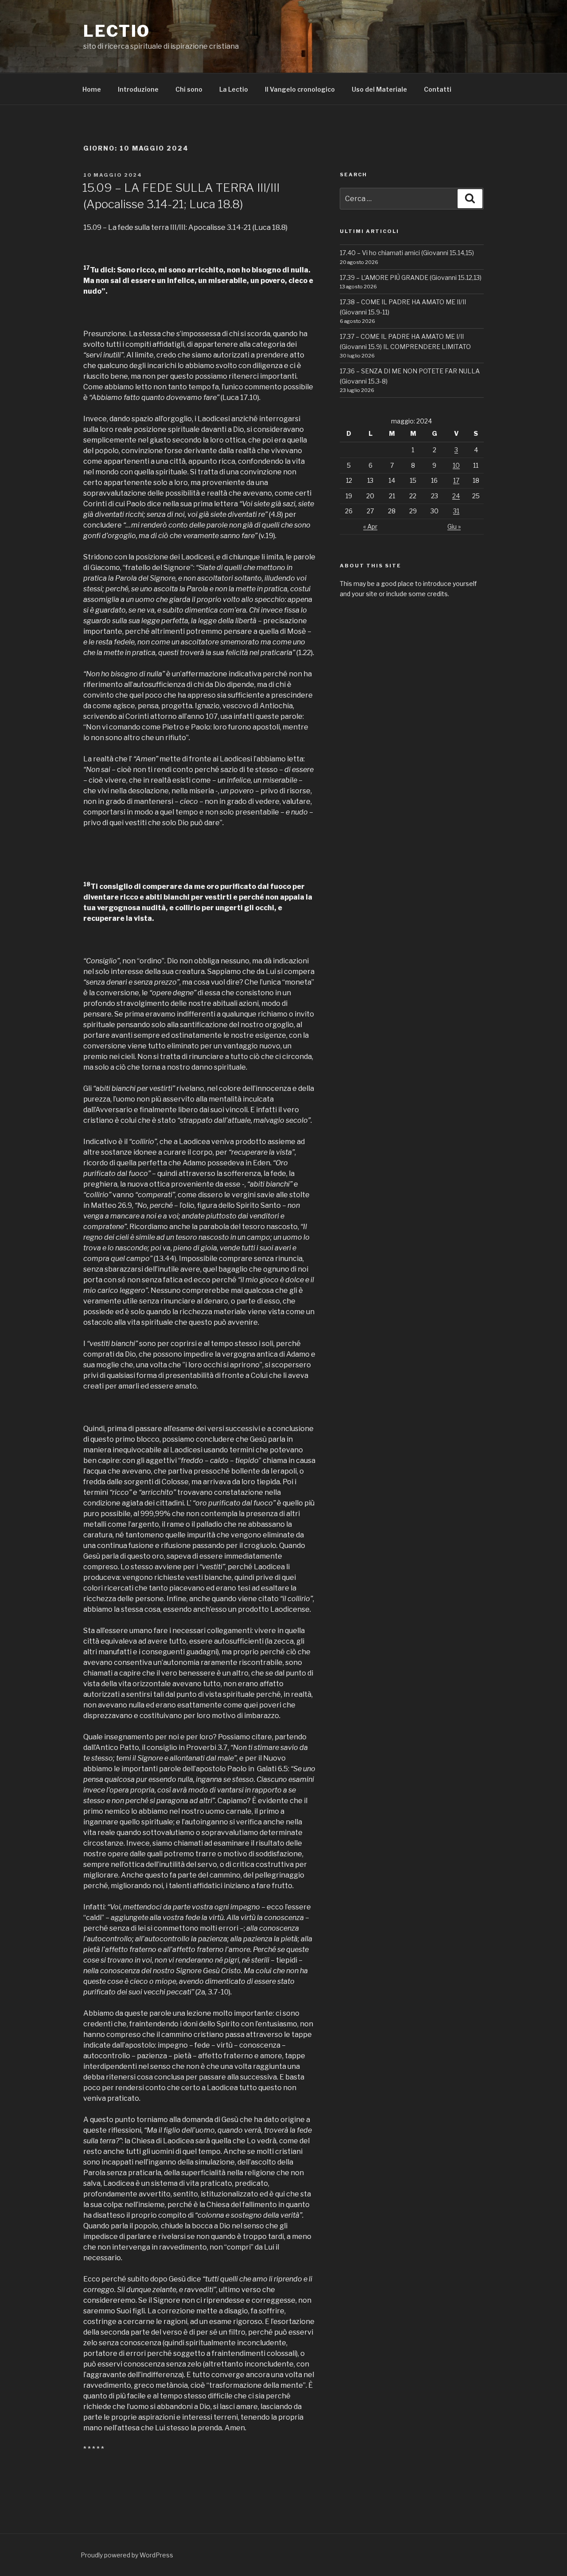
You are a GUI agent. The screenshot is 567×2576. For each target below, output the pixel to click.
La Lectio (234, 89)
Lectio (117, 31)
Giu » (454, 526)
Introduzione (138, 89)
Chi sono (189, 89)
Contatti (438, 89)
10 (456, 465)
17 (456, 480)
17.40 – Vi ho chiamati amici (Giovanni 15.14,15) (407, 253)
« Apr (370, 526)
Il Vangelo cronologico (300, 89)
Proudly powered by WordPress (127, 2555)
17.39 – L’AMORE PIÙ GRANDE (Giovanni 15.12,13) (411, 277)
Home (92, 89)
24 (456, 496)
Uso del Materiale (379, 89)
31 (456, 511)
